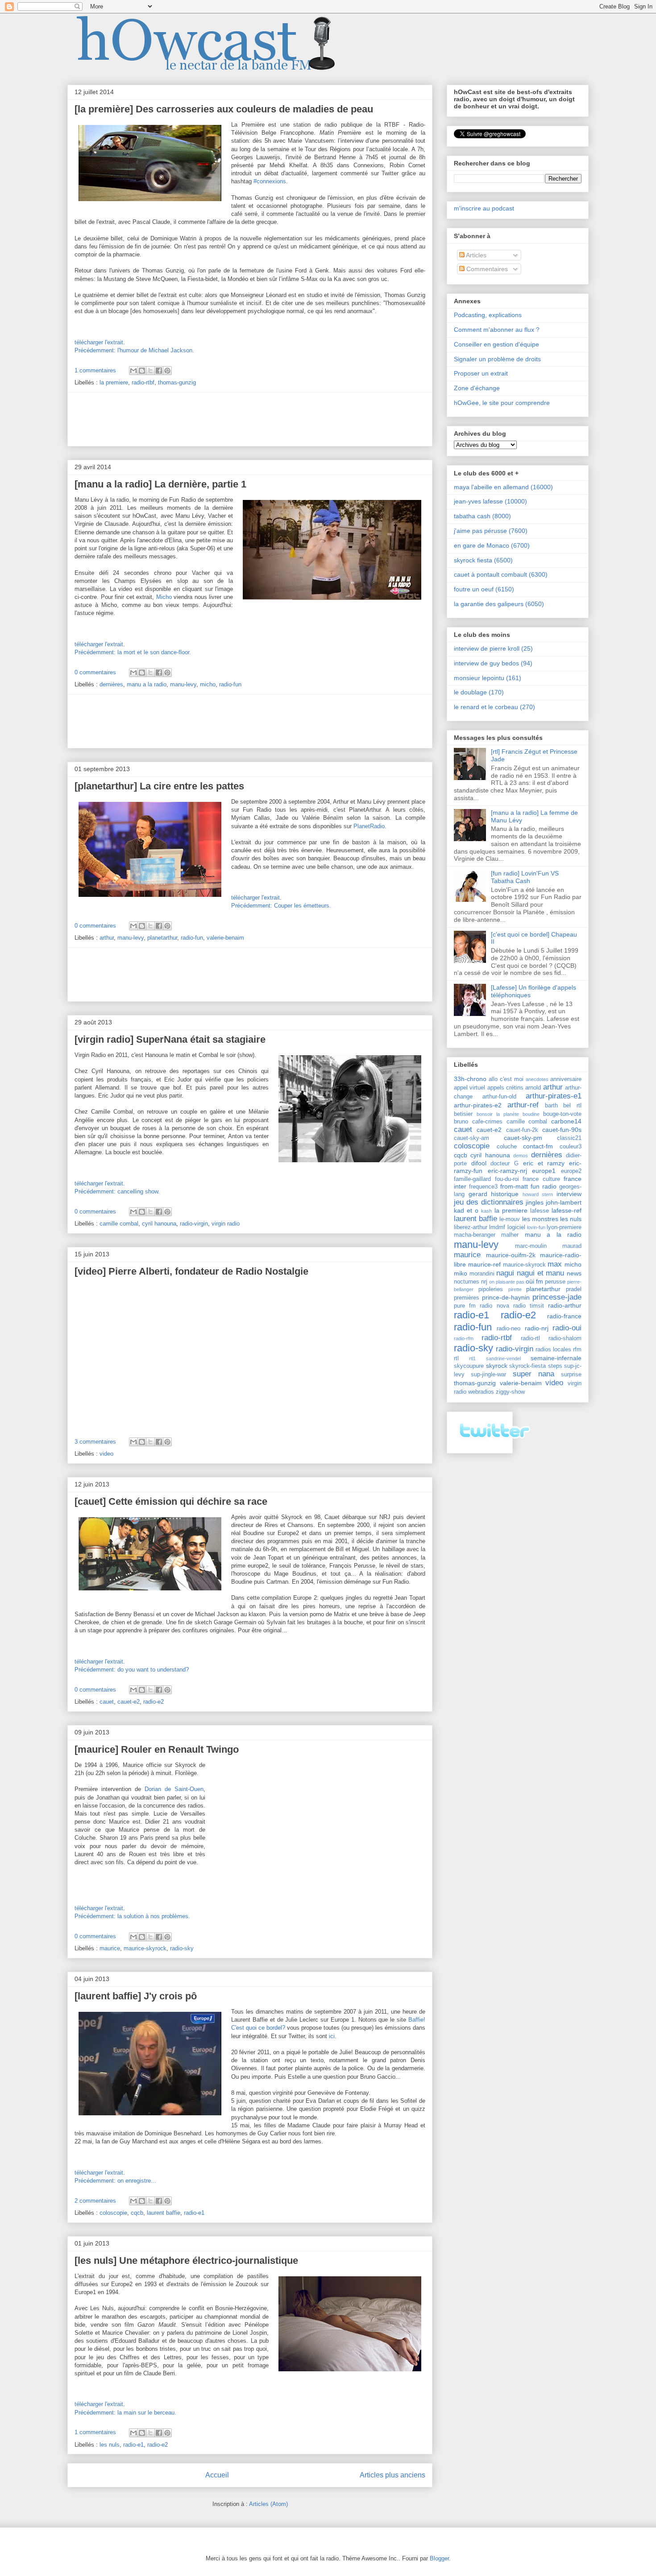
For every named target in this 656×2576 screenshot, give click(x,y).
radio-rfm (464, 1338)
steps (555, 1366)
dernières (111, 684)
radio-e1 (194, 2213)
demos (521, 1156)
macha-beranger (475, 1235)
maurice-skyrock (145, 1948)
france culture (541, 1179)
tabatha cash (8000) (482, 516)
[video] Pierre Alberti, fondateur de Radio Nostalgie (191, 1271)
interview (569, 1194)
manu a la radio (147, 684)
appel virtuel (469, 1088)
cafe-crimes (487, 1122)
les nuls (110, 2445)
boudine (531, 1114)
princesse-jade (557, 1297)
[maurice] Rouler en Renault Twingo (157, 1749)
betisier (463, 1114)
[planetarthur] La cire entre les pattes (159, 786)
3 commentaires (95, 1442)
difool (479, 1163)
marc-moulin (531, 1246)
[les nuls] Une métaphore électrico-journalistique (186, 2260)
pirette (515, 1289)
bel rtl (572, 1106)
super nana (534, 1374)
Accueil (217, 2475)
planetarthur (162, 938)
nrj (484, 1282)
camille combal (119, 1224)
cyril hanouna (159, 1224)
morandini (482, 1274)
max (555, 1264)
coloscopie (113, 2213)
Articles (475, 255)
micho (208, 684)
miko (461, 1273)
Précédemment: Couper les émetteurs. (281, 906)
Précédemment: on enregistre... (115, 2181)
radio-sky (182, 1948)
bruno (461, 1122)
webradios (481, 1392)
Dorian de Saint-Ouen (174, 1789)
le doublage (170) (479, 692)
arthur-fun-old (499, 1097)
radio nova (494, 1306)
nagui (505, 1273)
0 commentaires (95, 672)
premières (467, 1298)
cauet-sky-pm (523, 1138)
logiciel (516, 1227)
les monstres (540, 1219)
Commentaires (486, 269)
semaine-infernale (556, 1358)
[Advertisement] (250, 419)
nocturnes (467, 1282)
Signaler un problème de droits (497, 359)
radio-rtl (530, 1338)
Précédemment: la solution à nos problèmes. (132, 1916)
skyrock (497, 1366)
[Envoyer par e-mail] (133, 371)
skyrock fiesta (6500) (483, 560)
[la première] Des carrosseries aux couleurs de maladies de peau (224, 109)
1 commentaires (95, 370)
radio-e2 (154, 1702)
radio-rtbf (143, 382)
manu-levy (183, 684)
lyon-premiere (564, 1227)
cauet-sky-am (471, 1138)
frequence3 (483, 1187)
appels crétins (505, 1088)
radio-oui (567, 1328)
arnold (533, 1088)
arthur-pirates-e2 (478, 1105)
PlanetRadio (369, 826)
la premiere (114, 382)
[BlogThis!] (142, 371)
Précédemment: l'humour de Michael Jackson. (134, 350)
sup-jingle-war (488, 1375)
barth (551, 1106)
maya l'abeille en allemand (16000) (503, 487)
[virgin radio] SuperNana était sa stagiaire (170, 1039)
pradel (574, 1289)
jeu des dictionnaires (489, 1202)
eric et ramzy (544, 1163)
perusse (555, 1282)
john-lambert (564, 1202)
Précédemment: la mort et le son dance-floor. (133, 652)
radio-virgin (194, 1224)
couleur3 (571, 1147)
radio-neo (509, 1329)
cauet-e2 (129, 1702)
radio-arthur (565, 1305)
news (574, 1273)
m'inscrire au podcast (484, 208)
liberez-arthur (471, 1227)
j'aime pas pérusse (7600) (491, 531)
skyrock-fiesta (527, 1366)
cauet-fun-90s (562, 1130)
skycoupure (469, 1366)
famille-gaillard (472, 1179)
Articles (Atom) (268, 2504)
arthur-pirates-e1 (554, 1096)
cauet (107, 1702)
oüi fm (534, 1281)
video (106, 1454)
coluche (507, 1147)
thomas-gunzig (177, 382)
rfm (577, 1350)
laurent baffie (164, 2213)
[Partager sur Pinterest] (167, 371)
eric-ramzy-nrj (507, 1171)
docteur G (504, 1164)
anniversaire (566, 1079)
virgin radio (226, 1224)
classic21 (569, 1138)
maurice (110, 1948)
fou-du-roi (507, 1179)
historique (505, 1194)
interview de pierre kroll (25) (493, 648)
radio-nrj (537, 1328)
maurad (572, 1246)
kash (486, 1211)
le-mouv (510, 1219)
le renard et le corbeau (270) (494, 707)
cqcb (137, 2213)
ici (332, 2036)
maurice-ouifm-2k (511, 1255)
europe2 (571, 1171)
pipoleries (491, 1289)
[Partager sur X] (150, 371)
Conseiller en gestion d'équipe (496, 344)
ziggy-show (510, 1392)
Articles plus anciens (392, 2475)
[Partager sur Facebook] (159, 371)
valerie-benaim (225, 938)
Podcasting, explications (488, 315)
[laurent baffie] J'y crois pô (136, 1996)
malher (510, 1235)
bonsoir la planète (498, 1114)
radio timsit (529, 1306)
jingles (535, 1202)
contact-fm (538, 1146)
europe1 (544, 1171)
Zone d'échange (477, 388)
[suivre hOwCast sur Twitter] (494, 1443)
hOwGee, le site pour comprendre (502, 403)
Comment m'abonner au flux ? (497, 330)
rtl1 (472, 1358)
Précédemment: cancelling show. (117, 1191)
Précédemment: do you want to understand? (132, 1670)
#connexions (270, 181)
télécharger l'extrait (99, 342)
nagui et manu (540, 1273)
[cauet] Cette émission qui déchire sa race (171, 1501)
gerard (478, 1194)
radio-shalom (565, 1338)
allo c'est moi (506, 1079)
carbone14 (566, 1121)
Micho (164, 597)
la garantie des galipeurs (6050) (499, 604)
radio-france (564, 1316)
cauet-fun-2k (522, 1130)
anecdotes (537, 1079)
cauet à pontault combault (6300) (501, 574)
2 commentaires (95, 2201)
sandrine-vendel (503, 1358)
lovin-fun (536, 1227)
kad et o (466, 1210)
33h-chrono (470, 1079)
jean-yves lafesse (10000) (490, 501)
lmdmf (497, 1227)
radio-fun (230, 684)
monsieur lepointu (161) (488, 678)
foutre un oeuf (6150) (484, 589)
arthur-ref (523, 1105)
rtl (456, 1358)
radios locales (553, 1350)
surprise (571, 1375)
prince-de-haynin (506, 1297)
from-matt (514, 1186)
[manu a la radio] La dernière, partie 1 (160, 484)
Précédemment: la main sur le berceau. (125, 2413)
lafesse (540, 1211)
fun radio (544, 1186)
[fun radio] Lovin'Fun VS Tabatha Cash (525, 877)
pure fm (465, 1306)
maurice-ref (484, 1264)
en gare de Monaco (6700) (492, 545)
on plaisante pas (507, 1282)
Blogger (439, 2558)
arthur (107, 938)
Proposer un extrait (481, 373)
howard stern (538, 1194)
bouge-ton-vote (562, 1114)
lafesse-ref (567, 1210)
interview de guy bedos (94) (493, 663)
